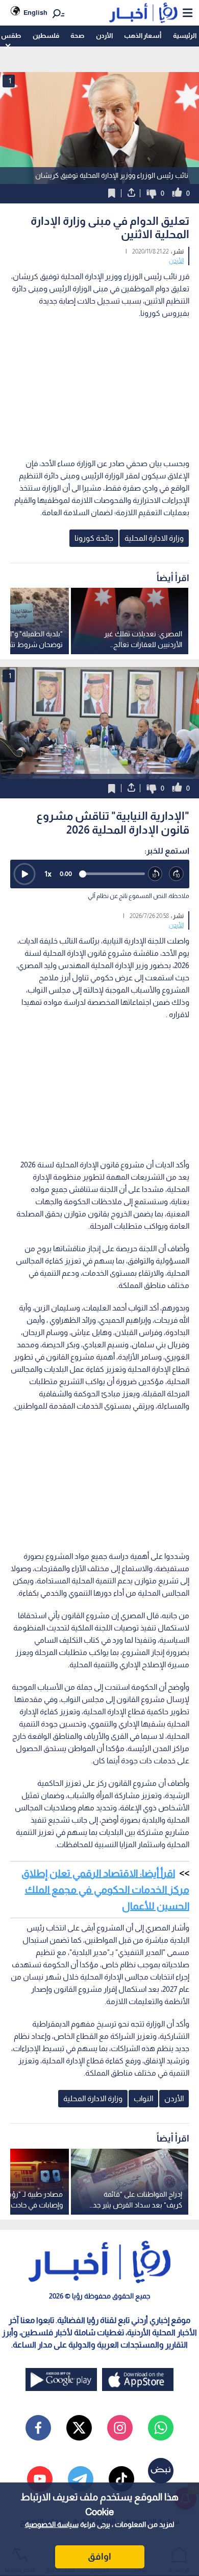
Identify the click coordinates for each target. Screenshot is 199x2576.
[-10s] (156, 874)
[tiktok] (121, 2479)
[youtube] (40, 2479)
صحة (77, 36)
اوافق (99, 2557)
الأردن (104, 36)
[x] (79, 2428)
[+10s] (177, 874)
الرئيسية (185, 36)
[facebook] (38, 2428)
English (35, 13)
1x (48, 874)
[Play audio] (24, 874)
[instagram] (120, 2428)
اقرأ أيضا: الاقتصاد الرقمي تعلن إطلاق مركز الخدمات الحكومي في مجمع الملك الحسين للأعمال (105, 1890)
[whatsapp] (161, 2428)
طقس (11, 36)
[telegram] (81, 2479)
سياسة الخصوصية (52, 2524)
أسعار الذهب (143, 36)
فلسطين (46, 36)
